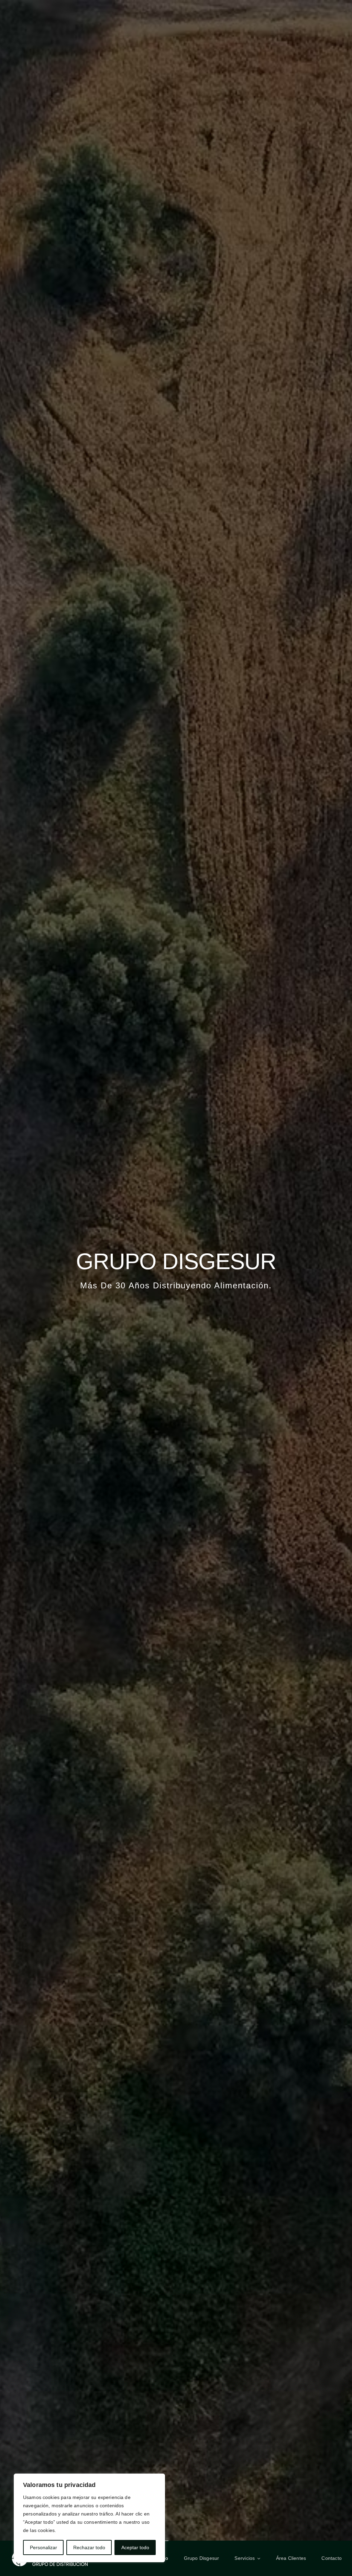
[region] (89, 2518)
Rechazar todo (89, 2547)
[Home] (176, 1270)
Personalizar (43, 2547)
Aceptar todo (135, 2547)
